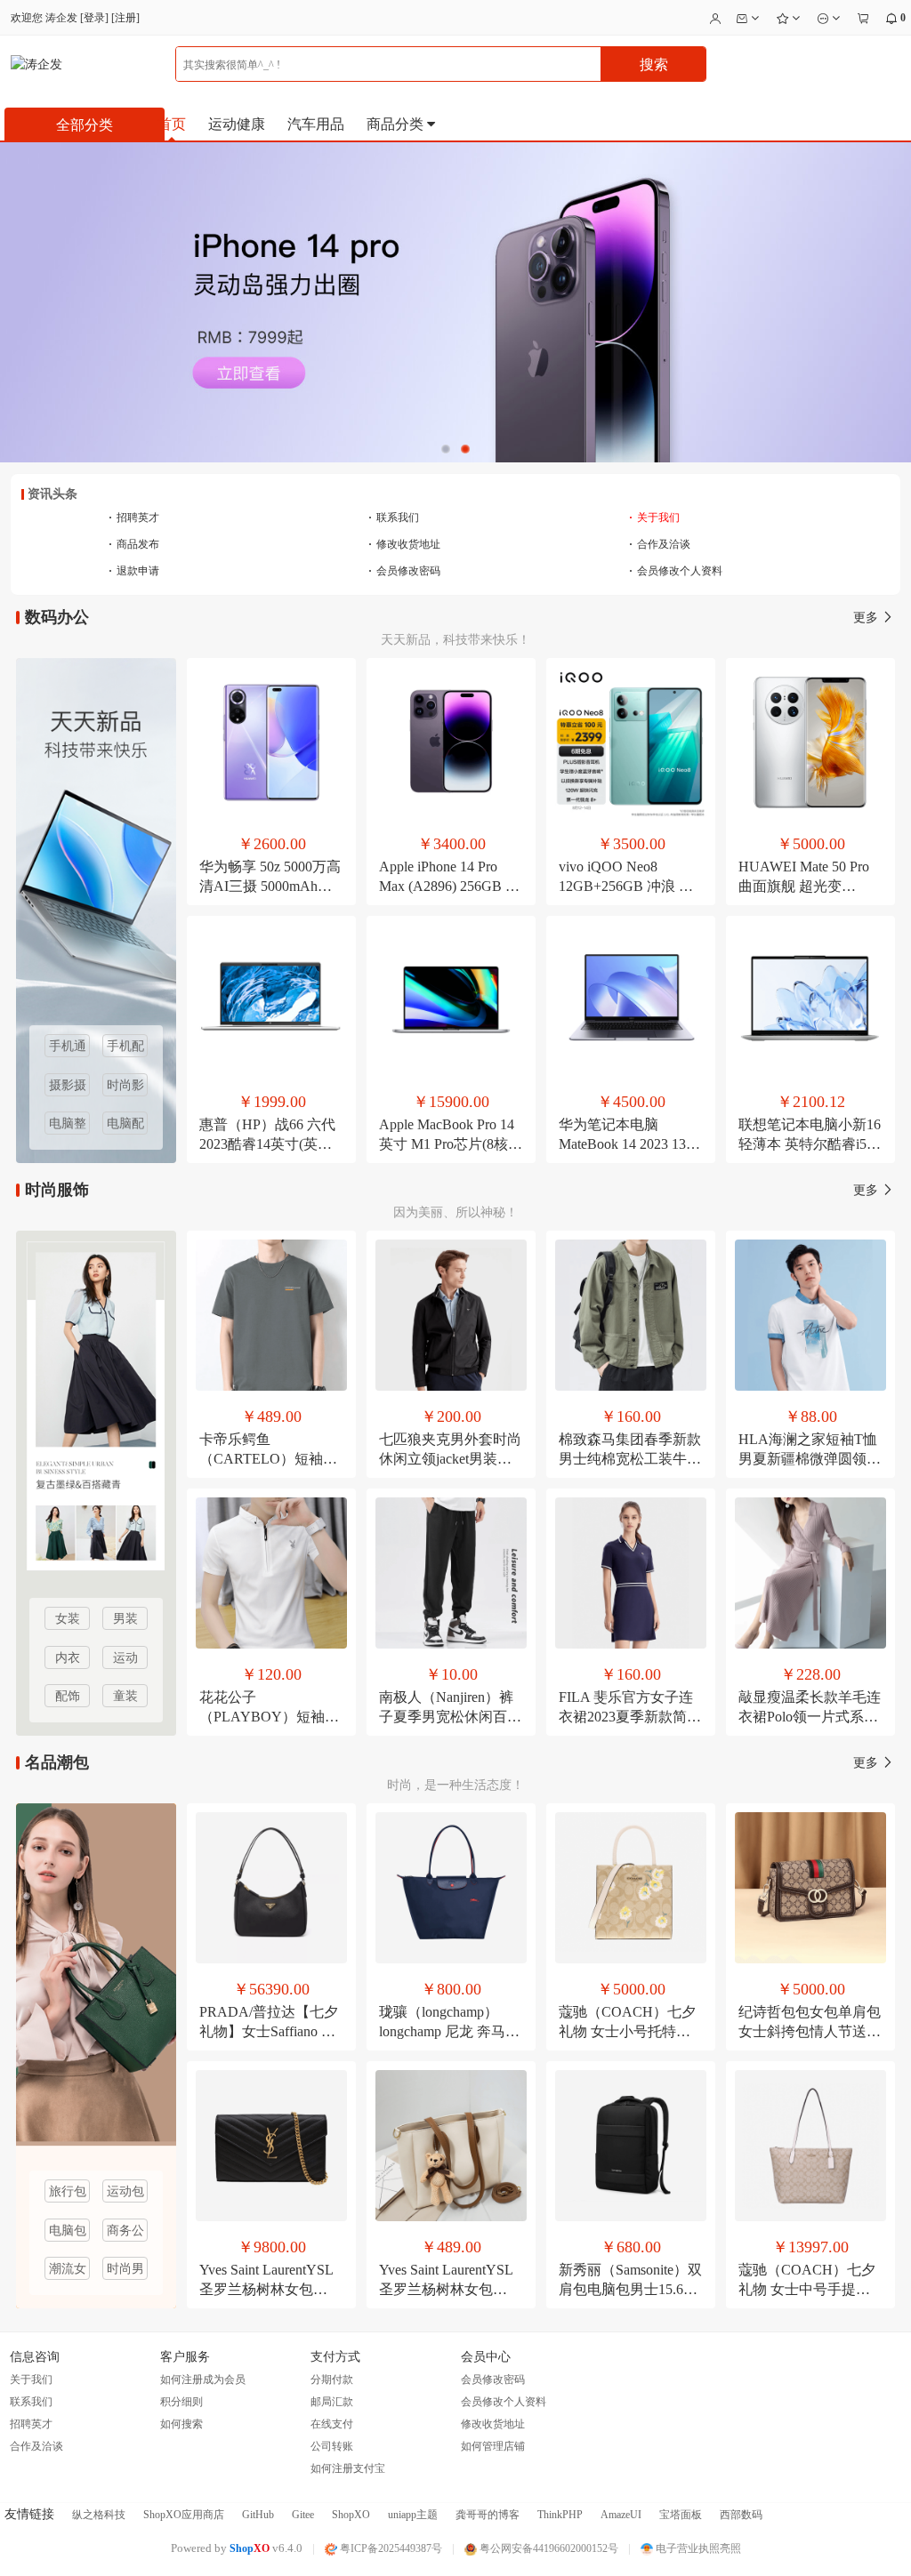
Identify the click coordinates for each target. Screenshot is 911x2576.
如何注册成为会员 (203, 2379)
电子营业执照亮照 (697, 2548)
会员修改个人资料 (676, 571)
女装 (68, 1619)
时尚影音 (125, 1087)
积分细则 (181, 2402)
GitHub (258, 2515)
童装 (125, 1696)
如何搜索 (181, 2424)
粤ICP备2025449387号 (390, 2548)
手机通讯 (68, 1048)
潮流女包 (68, 2271)
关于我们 (654, 518)
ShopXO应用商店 (184, 2515)
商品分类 (397, 124)
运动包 (125, 2191)
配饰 (68, 1696)
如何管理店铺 (493, 2446)
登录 (94, 18)
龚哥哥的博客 (488, 2515)
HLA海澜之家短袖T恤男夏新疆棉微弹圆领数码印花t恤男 (810, 1459)
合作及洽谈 (660, 544)
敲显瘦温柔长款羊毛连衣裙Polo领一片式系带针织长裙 (810, 1717)
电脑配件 (125, 1126)
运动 (125, 1658)
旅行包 (68, 2191)
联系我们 (394, 518)
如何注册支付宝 (348, 2468)
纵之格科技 (99, 2515)
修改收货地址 (404, 544)
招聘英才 (134, 518)
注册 (125, 18)
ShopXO (351, 2515)
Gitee (303, 2515)
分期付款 (332, 2379)
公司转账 (332, 2446)
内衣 (68, 1658)
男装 (125, 1619)
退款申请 (134, 571)
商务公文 (125, 2233)
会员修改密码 (404, 571)
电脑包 (68, 2231)
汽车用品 (316, 124)
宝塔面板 (681, 2515)
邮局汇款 (332, 2402)
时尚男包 (125, 2271)
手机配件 (125, 1048)
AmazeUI (621, 2515)
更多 (867, 618)
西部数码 (741, 2515)
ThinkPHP (560, 2515)
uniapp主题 (413, 2515)
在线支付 (332, 2424)
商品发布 (134, 544)
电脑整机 (68, 1126)
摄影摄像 (68, 1087)
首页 (172, 124)
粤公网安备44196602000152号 (548, 2548)
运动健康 (237, 124)
